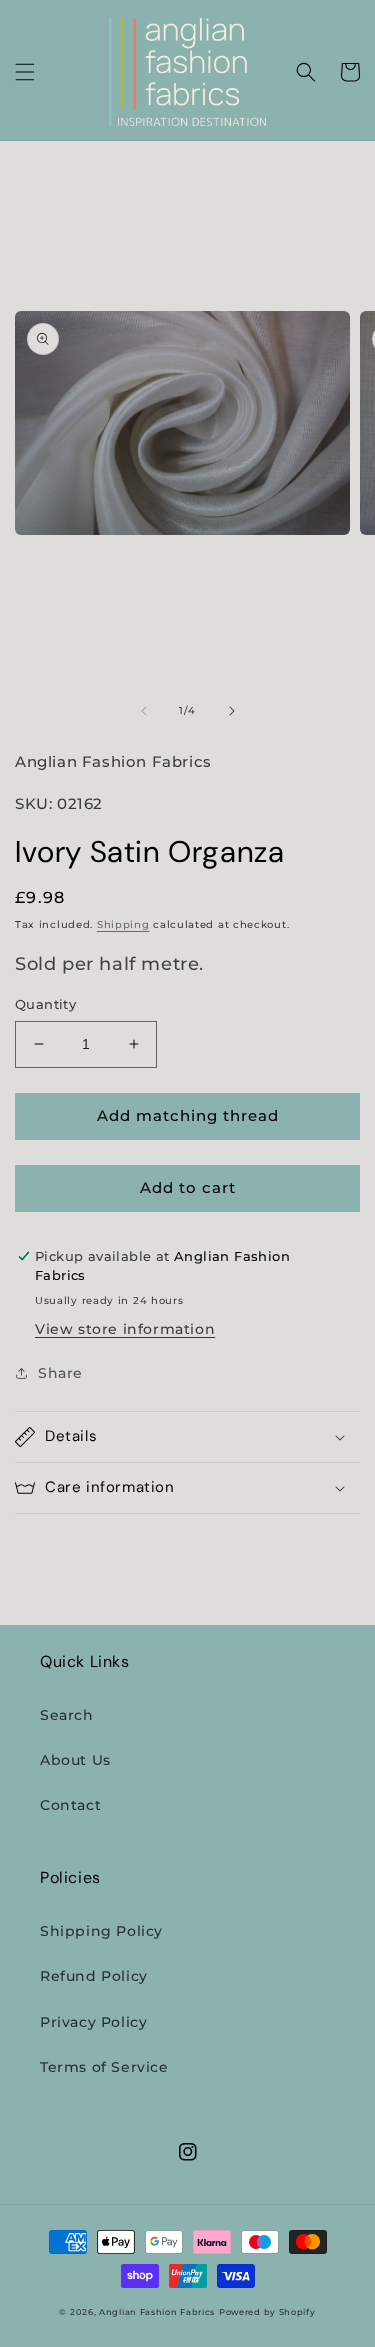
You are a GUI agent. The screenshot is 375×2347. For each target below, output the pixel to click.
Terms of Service (104, 2067)
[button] (25, 72)
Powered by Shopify (267, 2312)
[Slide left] (144, 711)
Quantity (45, 1004)
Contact (70, 1805)
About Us (75, 1760)
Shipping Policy (101, 1931)
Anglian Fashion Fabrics (157, 2312)
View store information (125, 1329)
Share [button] (60, 1373)
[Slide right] (232, 711)
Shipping (123, 924)
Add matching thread (188, 1115)
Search (67, 1715)
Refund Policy (94, 1976)
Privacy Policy (93, 2022)
